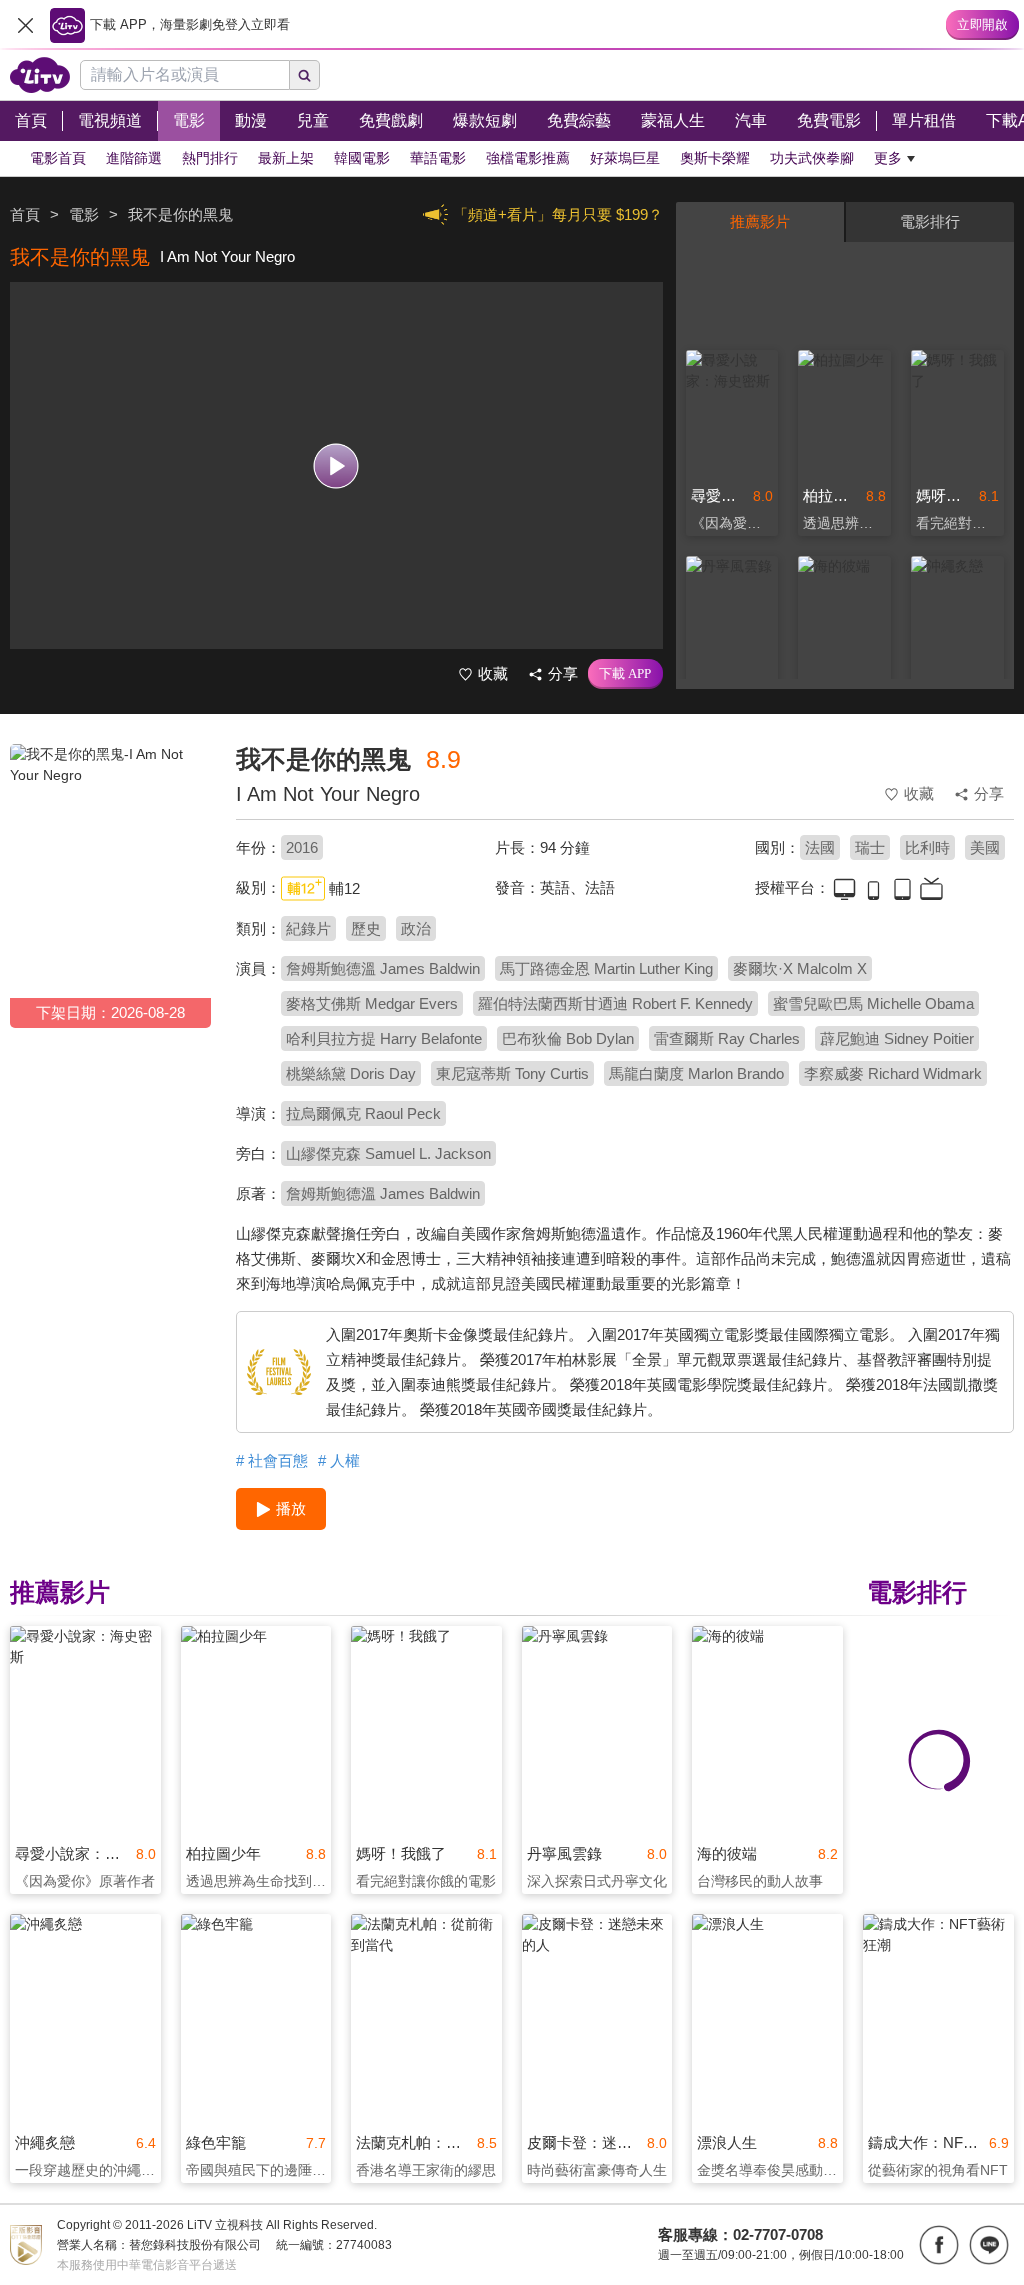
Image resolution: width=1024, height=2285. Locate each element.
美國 (985, 847)
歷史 (366, 928)
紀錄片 (308, 928)
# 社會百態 (272, 1460)
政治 (416, 928)
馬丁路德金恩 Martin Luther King (606, 968)
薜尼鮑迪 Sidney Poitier (897, 1038)
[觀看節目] (336, 465)
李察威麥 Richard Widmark (893, 1073)
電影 (84, 214)
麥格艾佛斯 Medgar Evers (372, 1003)
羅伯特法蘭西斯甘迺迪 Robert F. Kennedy (615, 1003)
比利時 (927, 847)
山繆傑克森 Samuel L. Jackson (388, 1153)
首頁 (25, 214)
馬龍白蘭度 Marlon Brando (696, 1073)
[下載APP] (625, 674)
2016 (302, 847)
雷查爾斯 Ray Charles (727, 1038)
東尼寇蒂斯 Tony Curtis (512, 1073)
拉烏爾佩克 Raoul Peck (363, 1113)
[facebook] (939, 2245)
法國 (820, 847)
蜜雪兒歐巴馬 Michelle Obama (873, 1003)
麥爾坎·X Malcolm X (800, 968)
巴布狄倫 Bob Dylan (568, 1038)
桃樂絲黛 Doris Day (351, 1073)
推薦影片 (760, 221)
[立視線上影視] (40, 75)
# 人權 (339, 1460)
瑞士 (870, 847)
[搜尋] (305, 75)
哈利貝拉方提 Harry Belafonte (384, 1038)
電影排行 (930, 221)
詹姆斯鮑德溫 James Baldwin (383, 968)
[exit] (25, 25)
